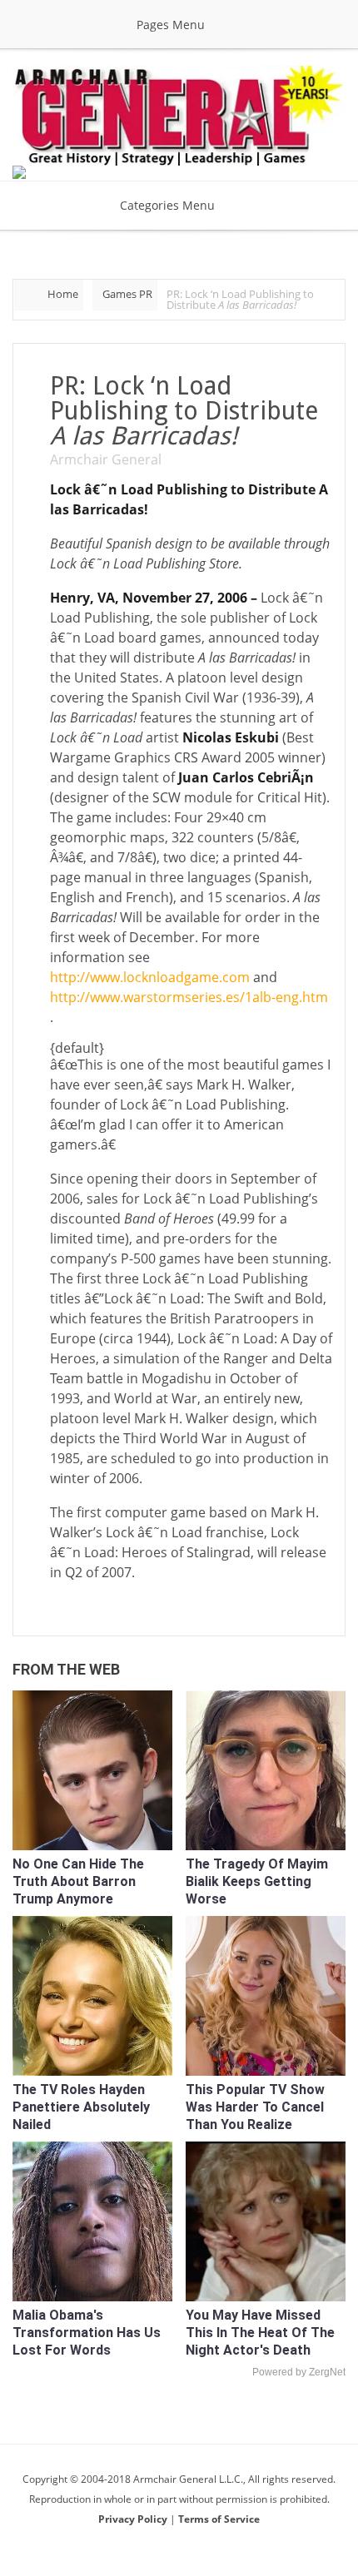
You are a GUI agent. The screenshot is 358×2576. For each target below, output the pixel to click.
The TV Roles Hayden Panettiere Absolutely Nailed (81, 2107)
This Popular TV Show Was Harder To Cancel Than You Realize (255, 2107)
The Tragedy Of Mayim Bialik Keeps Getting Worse (257, 1881)
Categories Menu (167, 205)
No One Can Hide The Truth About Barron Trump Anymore (78, 1881)
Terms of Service (219, 2519)
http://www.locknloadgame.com (152, 977)
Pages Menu (171, 25)
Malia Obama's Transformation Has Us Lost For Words (87, 2333)
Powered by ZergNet (299, 2372)
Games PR (127, 294)
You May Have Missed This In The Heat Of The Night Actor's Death (260, 2333)
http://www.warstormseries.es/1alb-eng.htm (189, 997)
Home (63, 294)
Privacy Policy (134, 2519)
